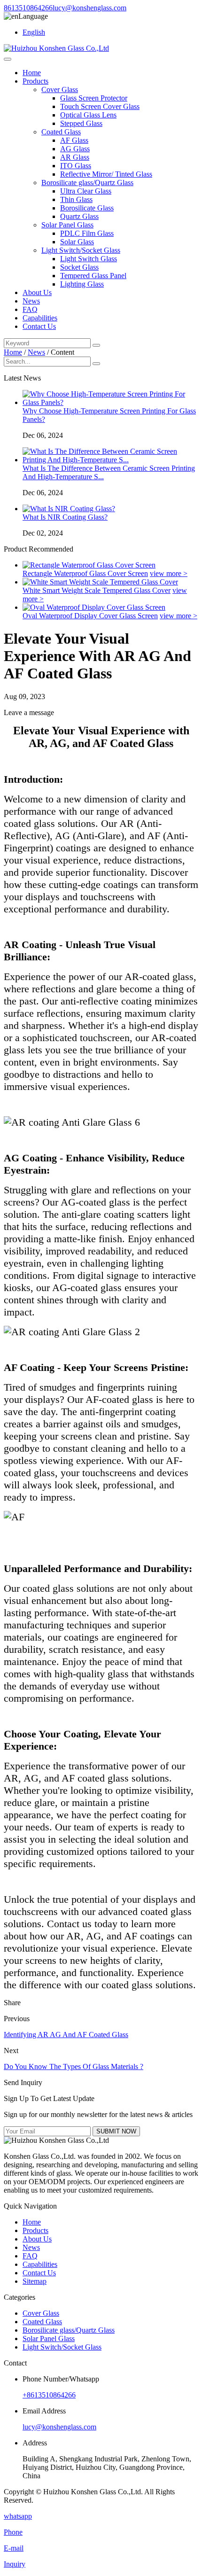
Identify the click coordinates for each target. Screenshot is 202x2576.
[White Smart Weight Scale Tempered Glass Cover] (100, 582)
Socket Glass (79, 267)
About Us (37, 292)
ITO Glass (76, 166)
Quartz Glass (79, 216)
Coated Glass (61, 132)
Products (35, 81)
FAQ (30, 309)
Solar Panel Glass (67, 225)
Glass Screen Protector (94, 98)
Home (32, 73)
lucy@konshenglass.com (89, 8)
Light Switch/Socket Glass (81, 250)
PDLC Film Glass (87, 233)
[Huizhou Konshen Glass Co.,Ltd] (56, 48)
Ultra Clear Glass (86, 191)
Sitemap (35, 2281)
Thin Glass (76, 199)
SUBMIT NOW (116, 2131)
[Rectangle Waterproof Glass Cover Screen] (89, 565)
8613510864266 (28, 8)
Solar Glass (77, 242)
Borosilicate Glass (87, 208)
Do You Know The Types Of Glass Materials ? (74, 2066)
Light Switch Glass (89, 259)
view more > (169, 573)
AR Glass (75, 157)
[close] (8, 59)
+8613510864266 (49, 2395)
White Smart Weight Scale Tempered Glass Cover (97, 590)
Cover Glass (60, 89)
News (31, 301)
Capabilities (40, 318)
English (34, 32)
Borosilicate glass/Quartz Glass (87, 183)
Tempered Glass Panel (93, 276)
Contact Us (39, 326)
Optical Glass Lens (88, 115)
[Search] (96, 345)
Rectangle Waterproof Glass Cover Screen (85, 573)
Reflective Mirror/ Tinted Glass (106, 174)
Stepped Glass (81, 123)
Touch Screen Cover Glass (100, 106)
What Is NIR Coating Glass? (65, 517)
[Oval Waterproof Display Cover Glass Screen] (94, 607)
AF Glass (74, 140)
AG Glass (75, 149)
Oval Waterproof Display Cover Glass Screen (90, 616)
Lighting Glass (82, 284)
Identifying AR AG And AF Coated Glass (66, 2035)
